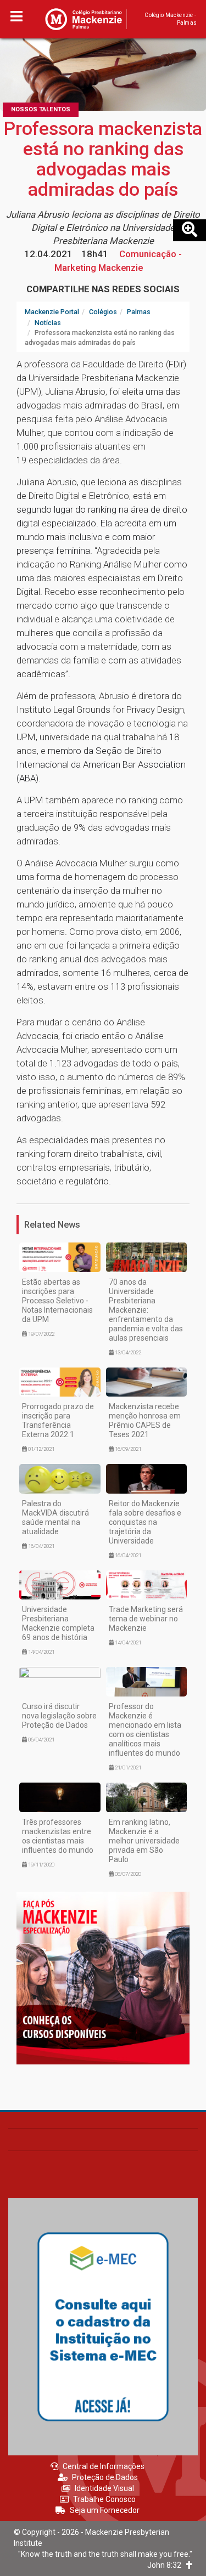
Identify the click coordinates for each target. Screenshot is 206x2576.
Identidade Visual (104, 2488)
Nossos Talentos (41, 109)
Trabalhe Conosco (104, 2499)
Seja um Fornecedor (105, 2510)
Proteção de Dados (105, 2477)
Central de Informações (104, 2466)
